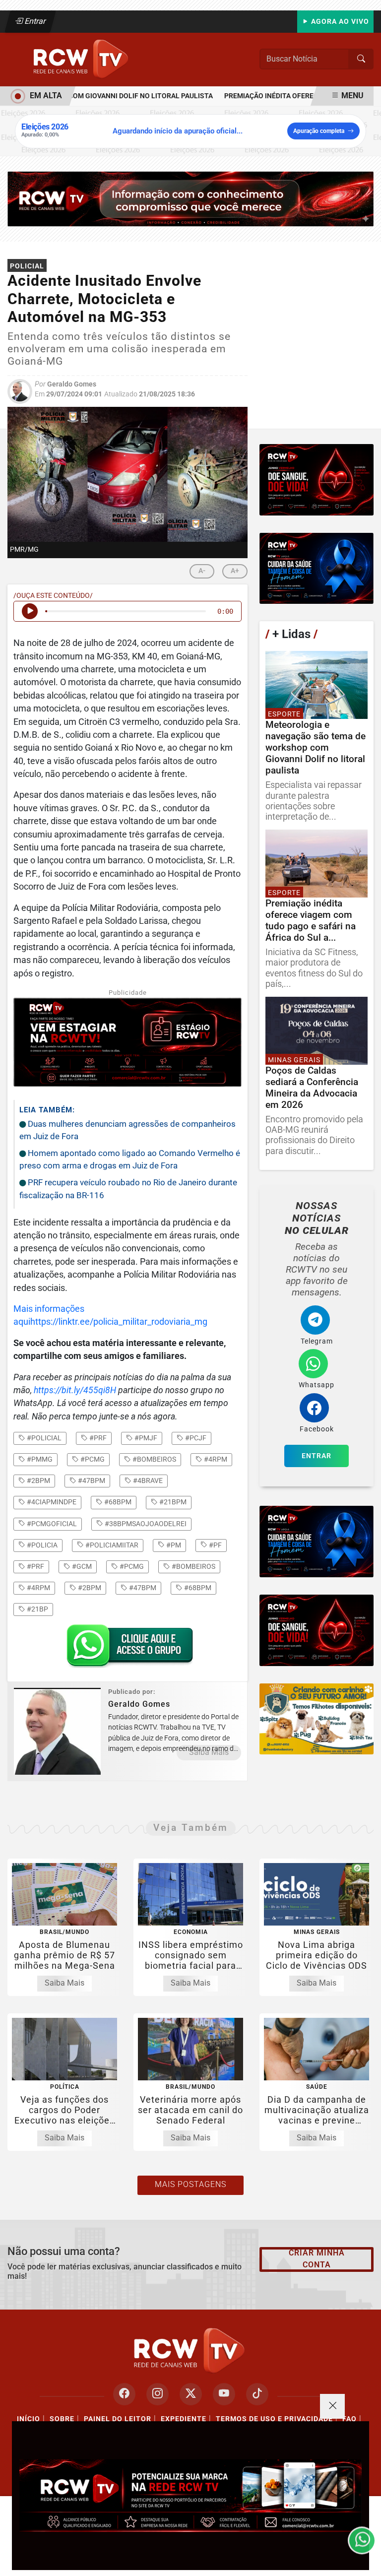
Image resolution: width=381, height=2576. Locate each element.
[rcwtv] (190, 198)
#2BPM (89, 1588)
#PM (173, 1545)
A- (202, 571)
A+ (235, 571)
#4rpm (215, 1459)
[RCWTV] (82, 59)
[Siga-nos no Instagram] (158, 2394)
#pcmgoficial (51, 1524)
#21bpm (172, 1502)
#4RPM (38, 1588)
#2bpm (38, 1481)
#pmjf (145, 1438)
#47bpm (91, 1481)
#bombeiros (154, 1459)
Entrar (34, 21)
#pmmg (39, 1459)
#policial (43, 1438)
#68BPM (197, 1588)
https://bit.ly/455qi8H (75, 1390)
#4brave (147, 1481)
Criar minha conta (317, 2259)
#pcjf (195, 1438)
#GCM (81, 1566)
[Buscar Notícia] (361, 59)
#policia (41, 1545)
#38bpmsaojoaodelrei (145, 1524)
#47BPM (142, 1588)
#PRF (35, 1566)
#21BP (37, 1609)
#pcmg (92, 1459)
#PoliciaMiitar (111, 1545)
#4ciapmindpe (51, 1502)
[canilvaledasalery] (317, 1719)
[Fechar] (332, 2406)
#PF (215, 1545)
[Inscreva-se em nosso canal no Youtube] (224, 2394)
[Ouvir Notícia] (30, 611)
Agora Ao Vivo (339, 22)
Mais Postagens (190, 2184)
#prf (97, 1438)
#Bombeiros (193, 1566)
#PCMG (131, 1566)
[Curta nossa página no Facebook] (124, 2394)
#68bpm (117, 1502)
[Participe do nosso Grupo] (127, 1649)
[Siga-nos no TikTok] (257, 2394)
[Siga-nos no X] (191, 2394)
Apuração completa (319, 131)
